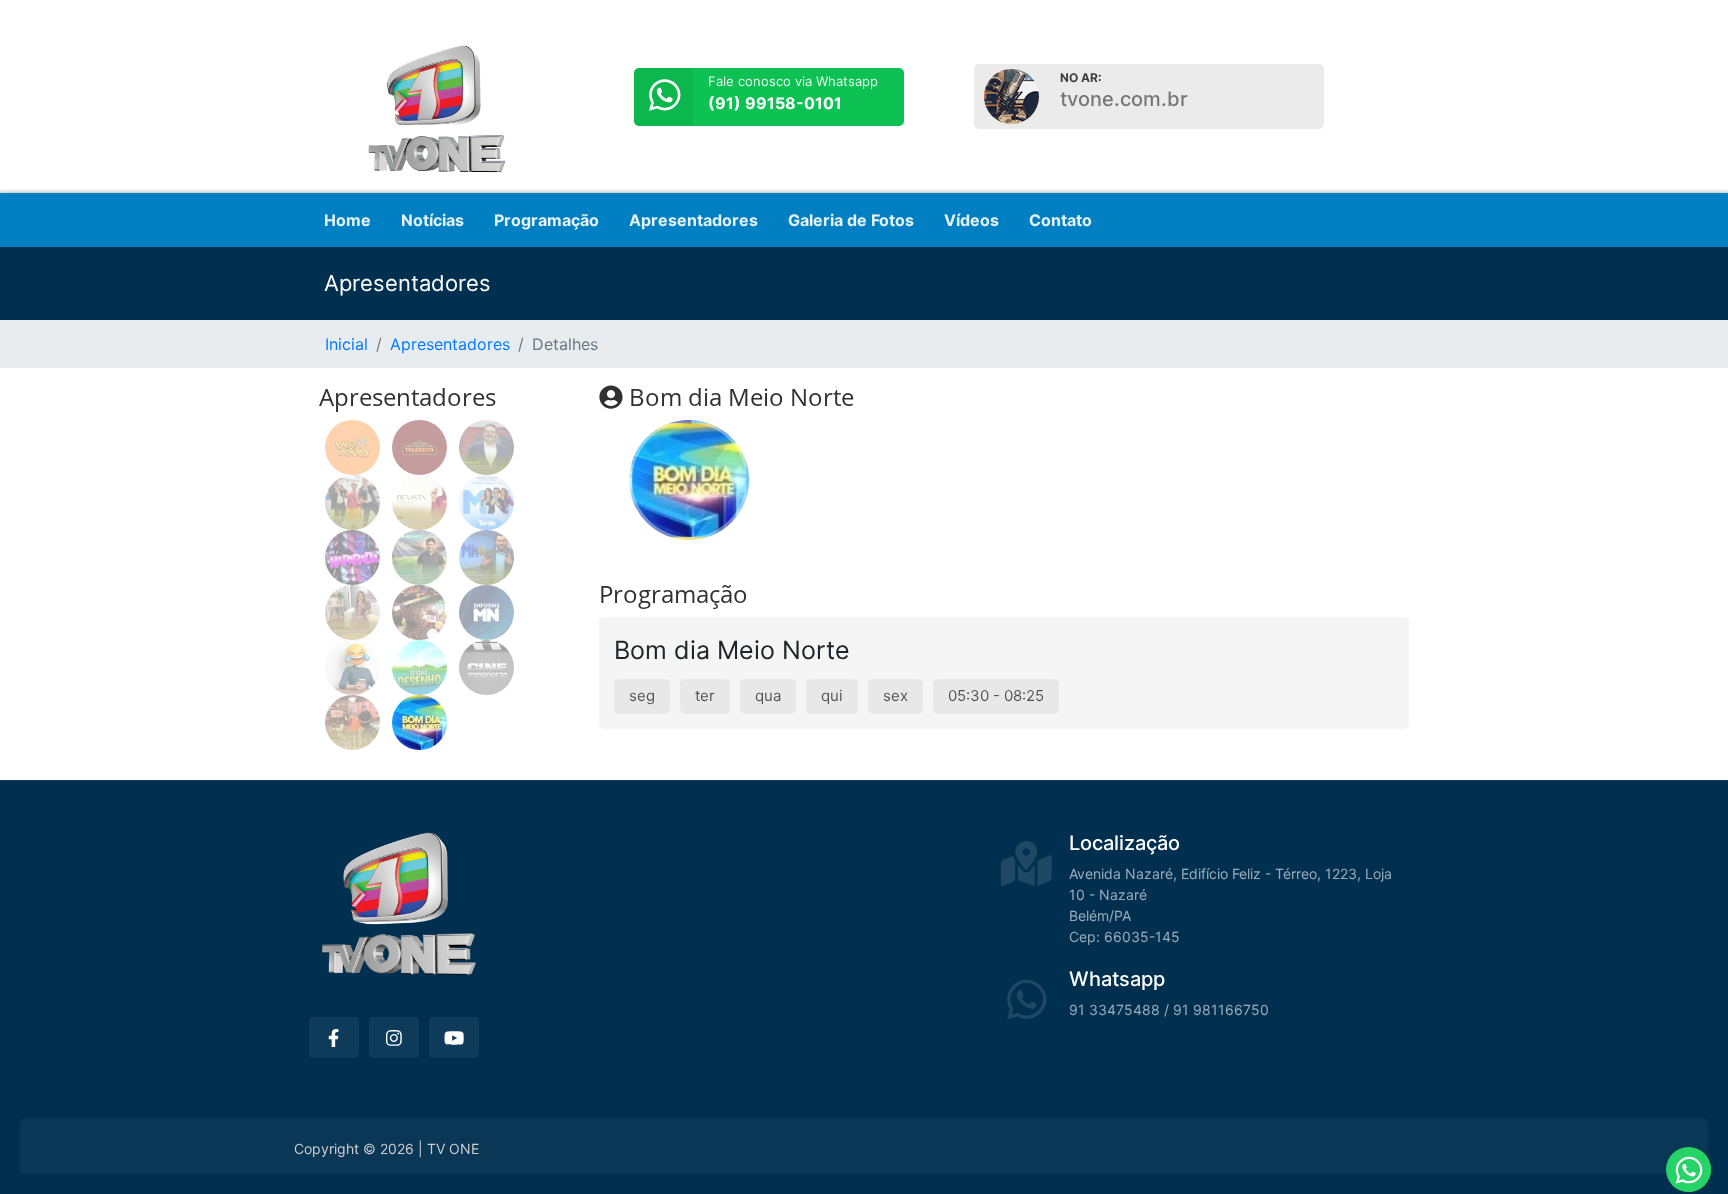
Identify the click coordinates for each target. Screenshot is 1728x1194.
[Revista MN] (419, 502)
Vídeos (971, 220)
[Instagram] (394, 1037)
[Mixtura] (352, 612)
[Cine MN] (486, 667)
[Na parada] (352, 557)
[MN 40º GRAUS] (486, 557)
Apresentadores (693, 220)
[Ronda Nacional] (486, 447)
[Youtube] (454, 1037)
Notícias (432, 220)
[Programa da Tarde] (486, 502)
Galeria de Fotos (851, 220)
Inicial (346, 344)
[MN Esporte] (419, 557)
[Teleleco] (419, 447)
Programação (546, 220)
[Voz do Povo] (352, 447)
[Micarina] (419, 612)
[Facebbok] (334, 1037)
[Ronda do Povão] (352, 502)
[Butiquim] (352, 722)
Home (347, 220)
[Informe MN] (486, 612)
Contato (1060, 220)
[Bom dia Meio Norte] (419, 722)
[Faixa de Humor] (352, 667)
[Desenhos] (419, 667)
